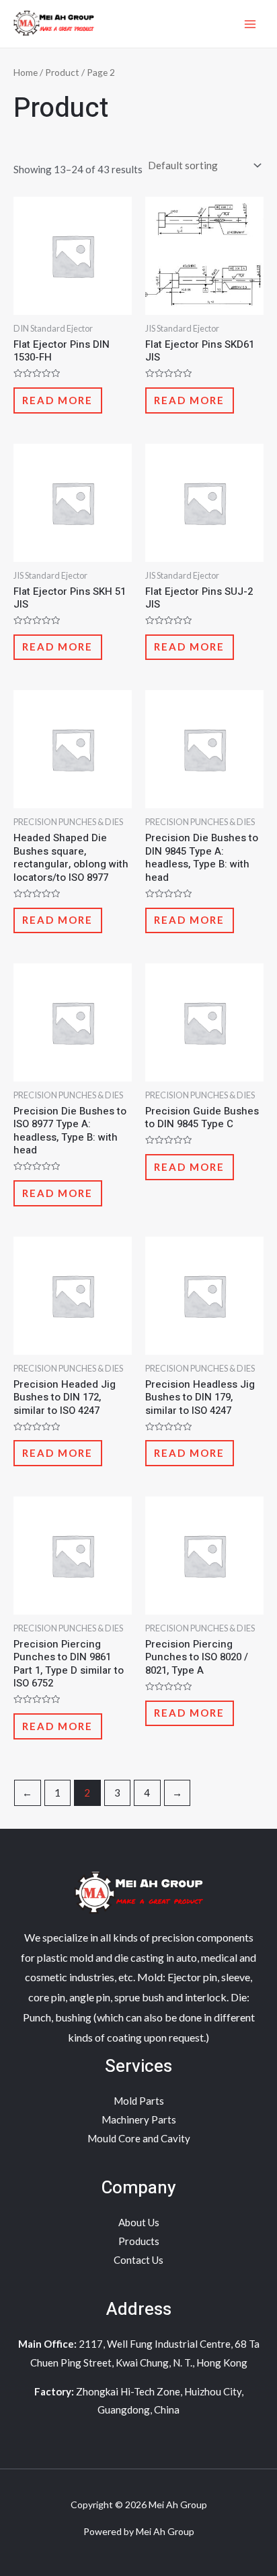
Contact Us (138, 2260)
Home (26, 72)
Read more (57, 400)
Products (139, 2241)
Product (62, 72)
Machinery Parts (139, 2119)
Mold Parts (139, 2101)
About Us (139, 2222)
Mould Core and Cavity (139, 2138)
